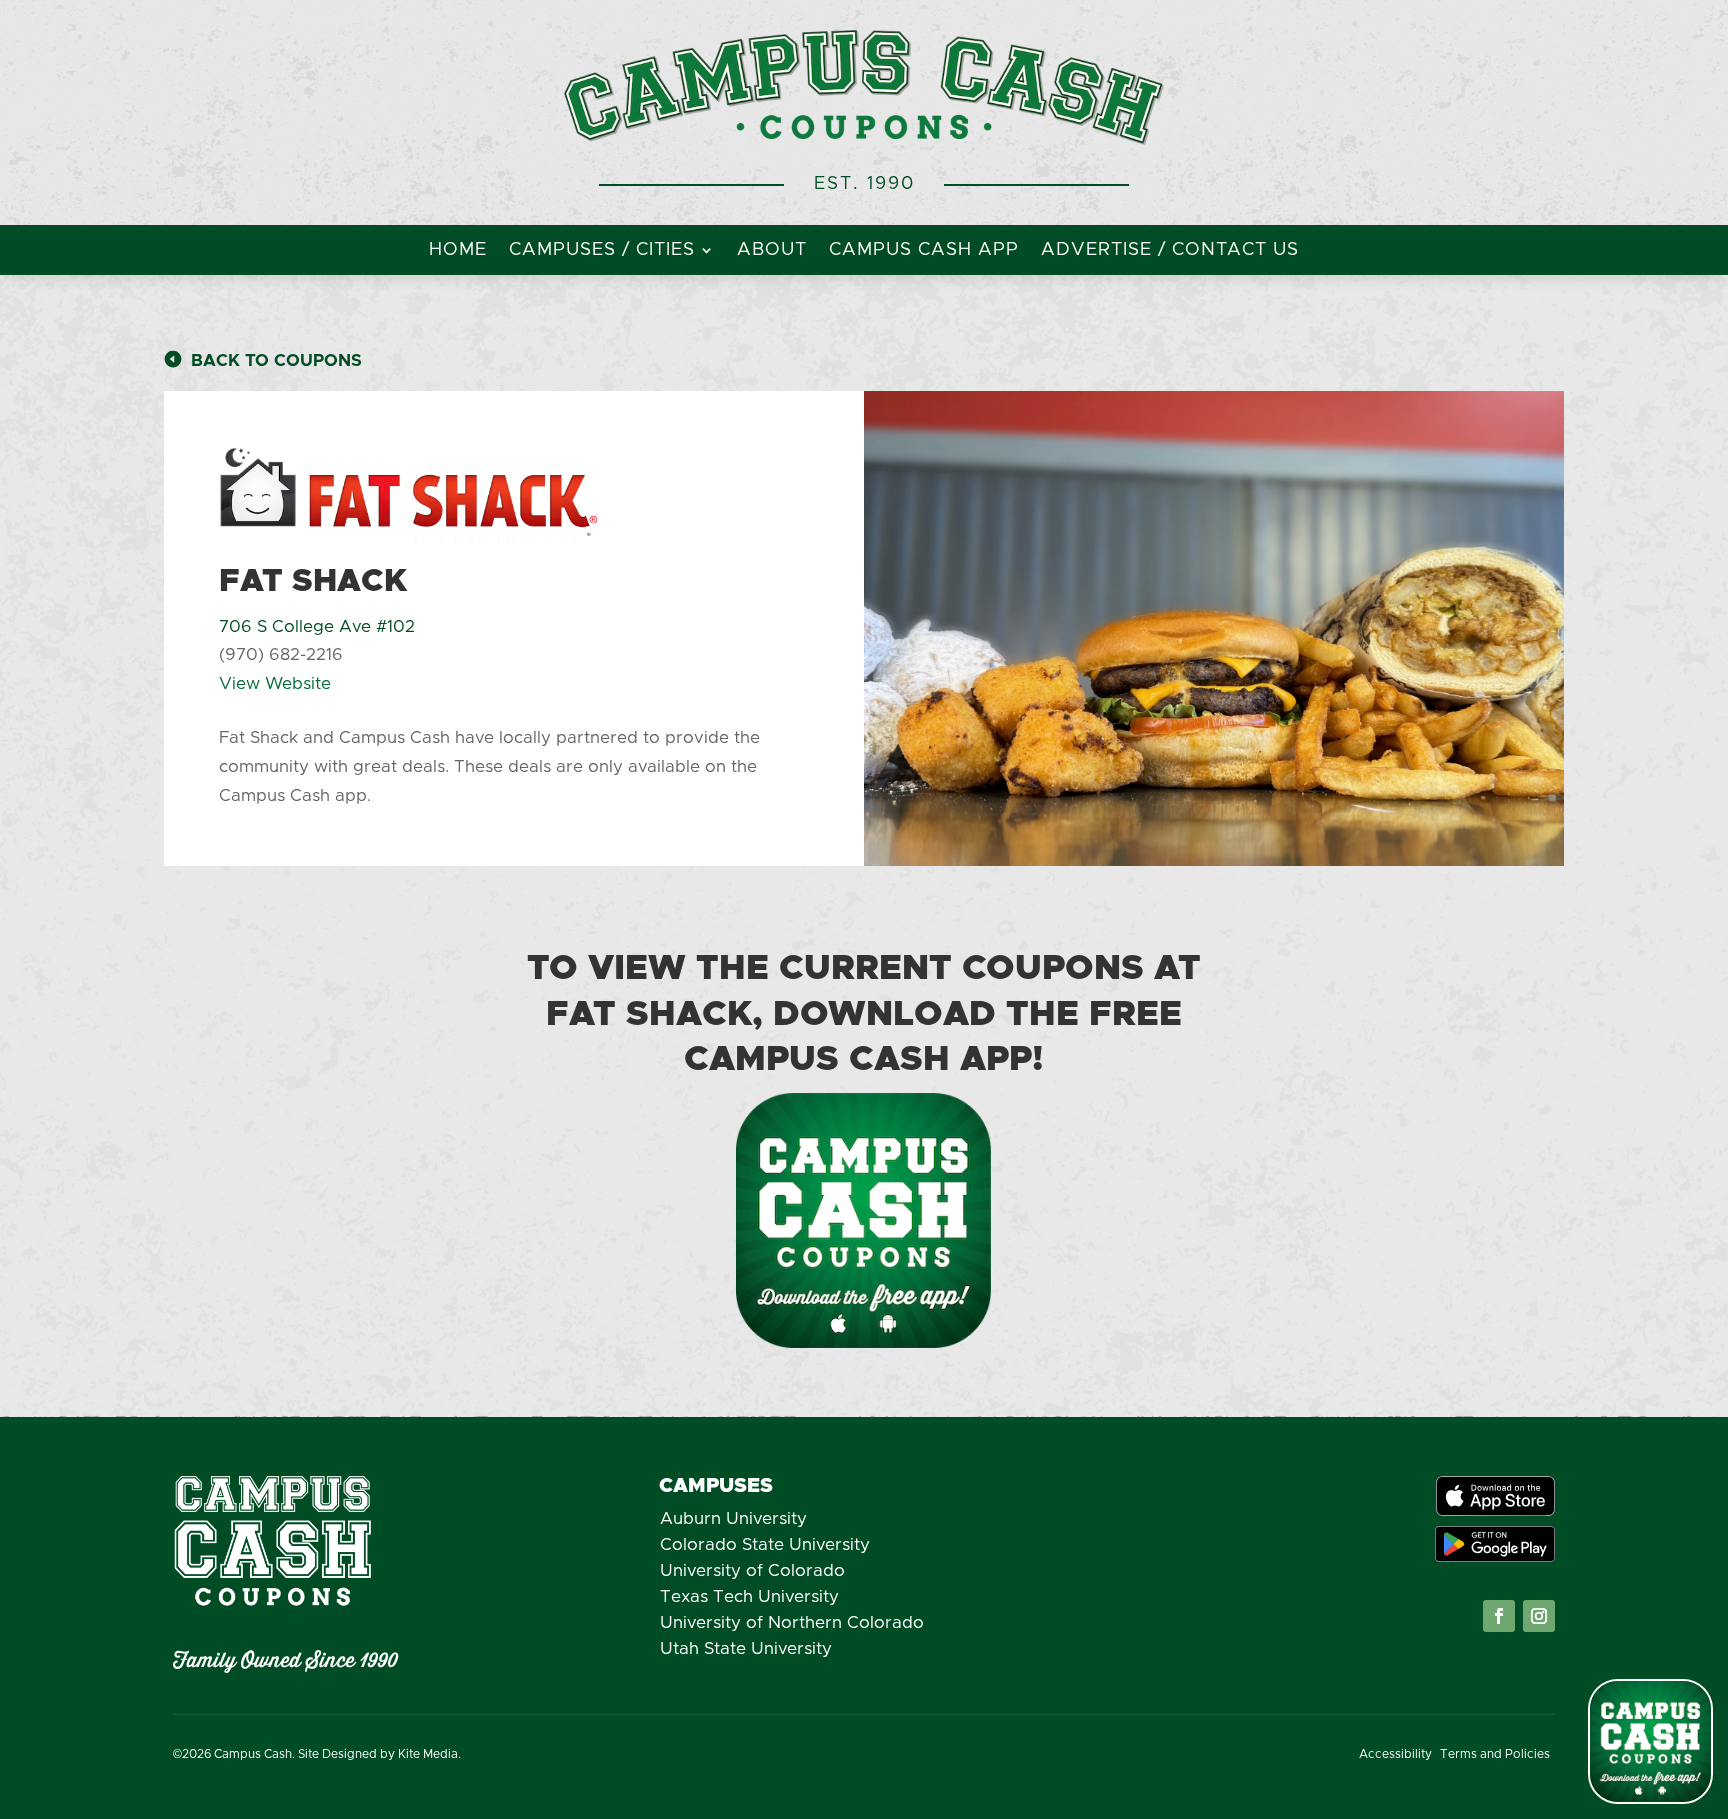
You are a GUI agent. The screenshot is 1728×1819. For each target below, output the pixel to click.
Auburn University (733, 1518)
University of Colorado (752, 1570)
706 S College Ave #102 (317, 626)
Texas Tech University (749, 1596)
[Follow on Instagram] (1539, 1616)
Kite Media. (429, 1754)
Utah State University (746, 1648)
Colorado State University (765, 1544)
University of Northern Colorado (792, 1622)
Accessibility (1395, 1754)
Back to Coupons (276, 360)
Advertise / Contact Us (1170, 251)
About (772, 251)
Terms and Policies (1495, 1754)
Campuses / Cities (602, 251)
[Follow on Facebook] (1499, 1616)
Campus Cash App (924, 251)
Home (458, 251)
